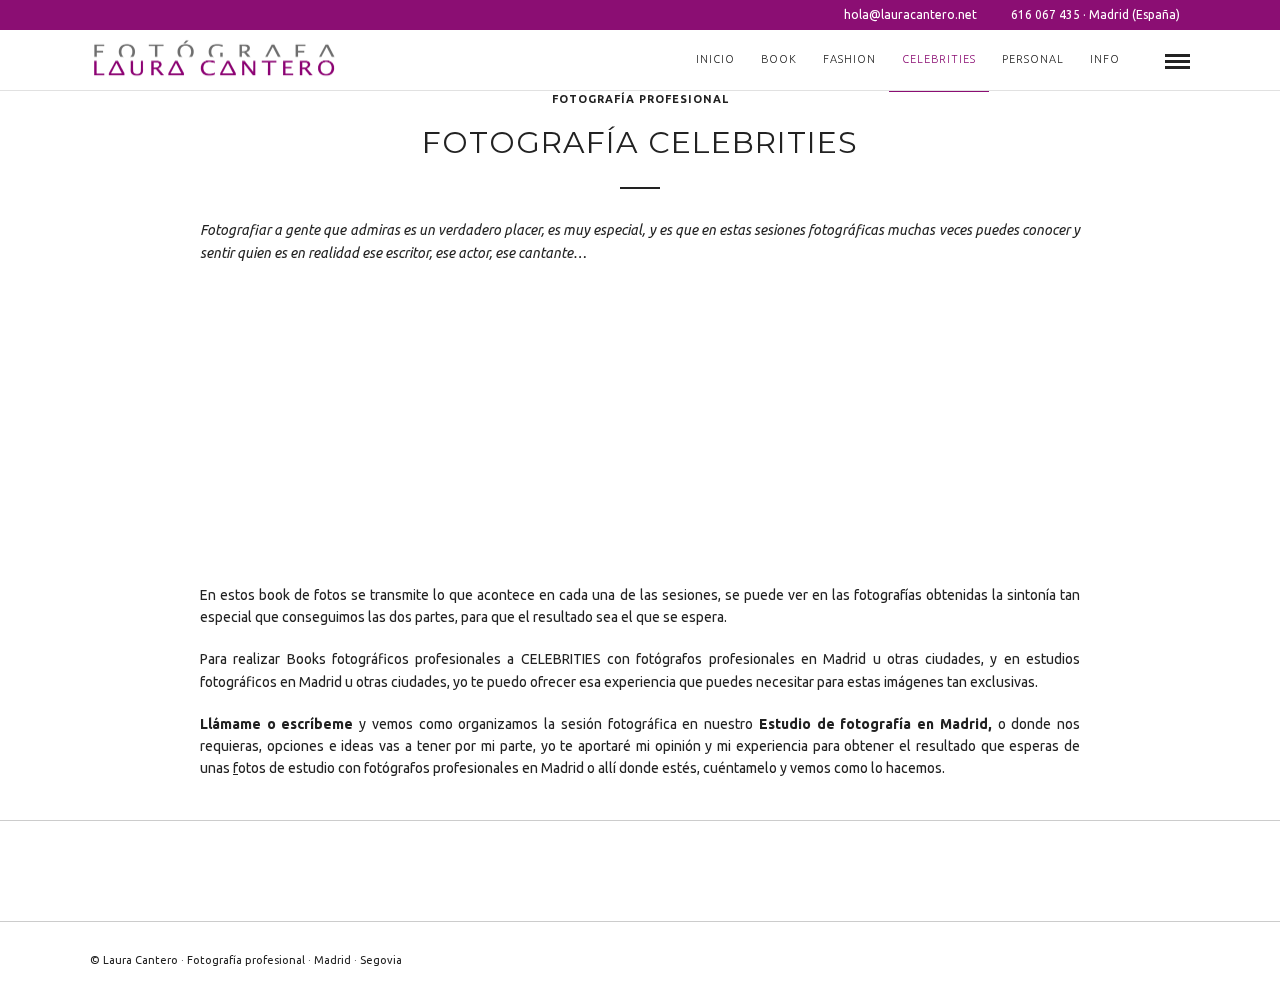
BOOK (779, 59)
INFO (1105, 59)
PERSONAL (1033, 59)
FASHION (849, 59)
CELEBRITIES (939, 59)
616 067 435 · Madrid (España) (1095, 14)
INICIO (715, 59)
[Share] (1145, 62)
